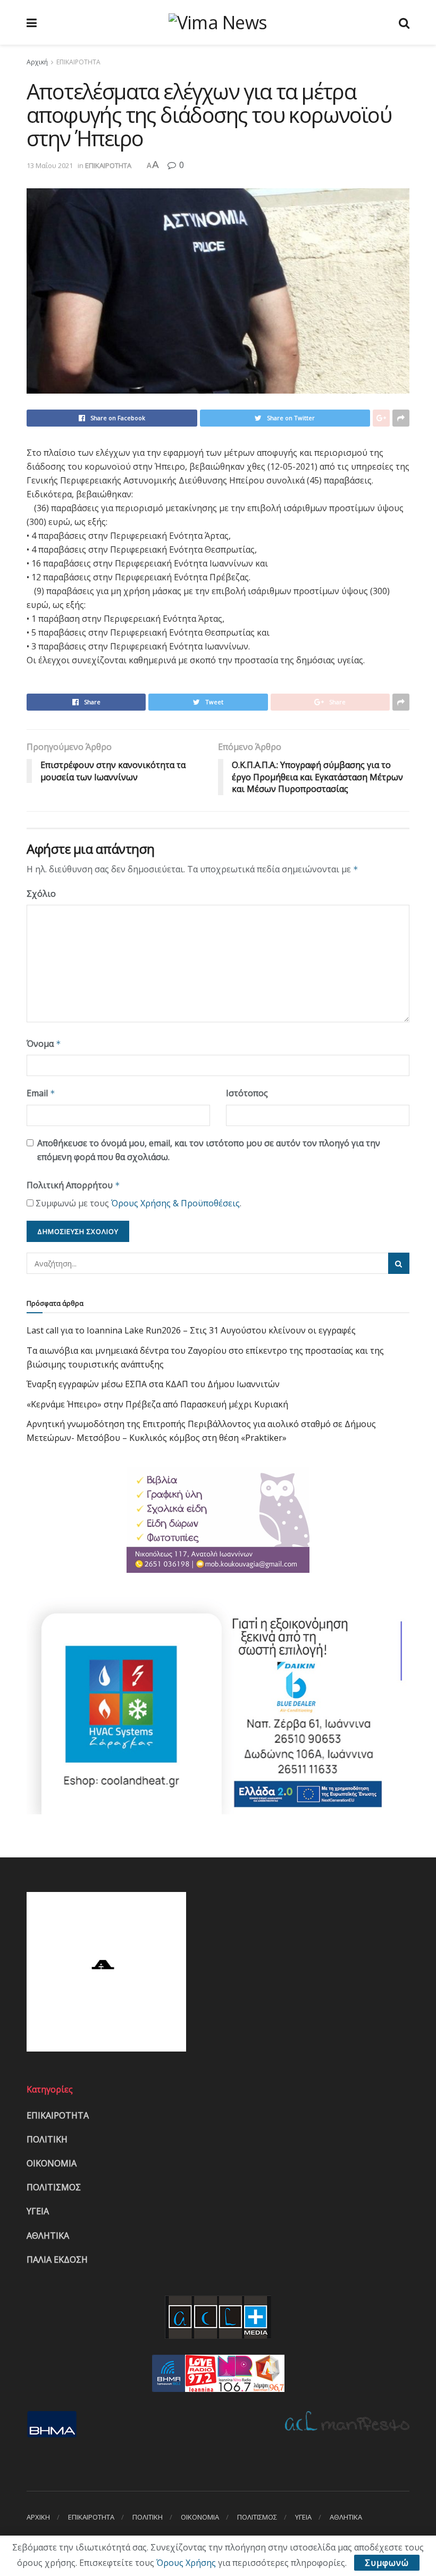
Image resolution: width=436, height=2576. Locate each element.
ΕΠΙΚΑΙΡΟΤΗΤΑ (78, 62)
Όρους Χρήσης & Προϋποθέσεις (175, 1203)
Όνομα (44, 1044)
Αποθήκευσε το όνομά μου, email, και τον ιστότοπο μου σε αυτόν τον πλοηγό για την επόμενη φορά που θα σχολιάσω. (209, 1150)
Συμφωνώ (387, 2563)
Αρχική (37, 62)
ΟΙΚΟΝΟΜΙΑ (52, 2163)
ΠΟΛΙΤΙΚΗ (47, 2139)
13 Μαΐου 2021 (50, 165)
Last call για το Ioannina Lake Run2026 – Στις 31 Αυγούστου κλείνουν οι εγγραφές (191, 1330)
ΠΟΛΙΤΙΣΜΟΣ (54, 2187)
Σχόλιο (41, 894)
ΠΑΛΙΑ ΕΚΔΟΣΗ (57, 2260)
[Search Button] (399, 1263)
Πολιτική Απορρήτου (73, 1185)
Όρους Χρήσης (186, 2563)
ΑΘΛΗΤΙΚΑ (48, 2236)
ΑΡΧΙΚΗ (38, 2517)
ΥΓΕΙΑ (38, 2211)
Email (41, 1093)
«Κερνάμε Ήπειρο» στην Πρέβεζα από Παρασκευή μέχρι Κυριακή (157, 1404)
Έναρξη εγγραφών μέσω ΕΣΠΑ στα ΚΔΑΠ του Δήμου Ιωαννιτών (153, 1384)
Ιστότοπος (247, 1093)
